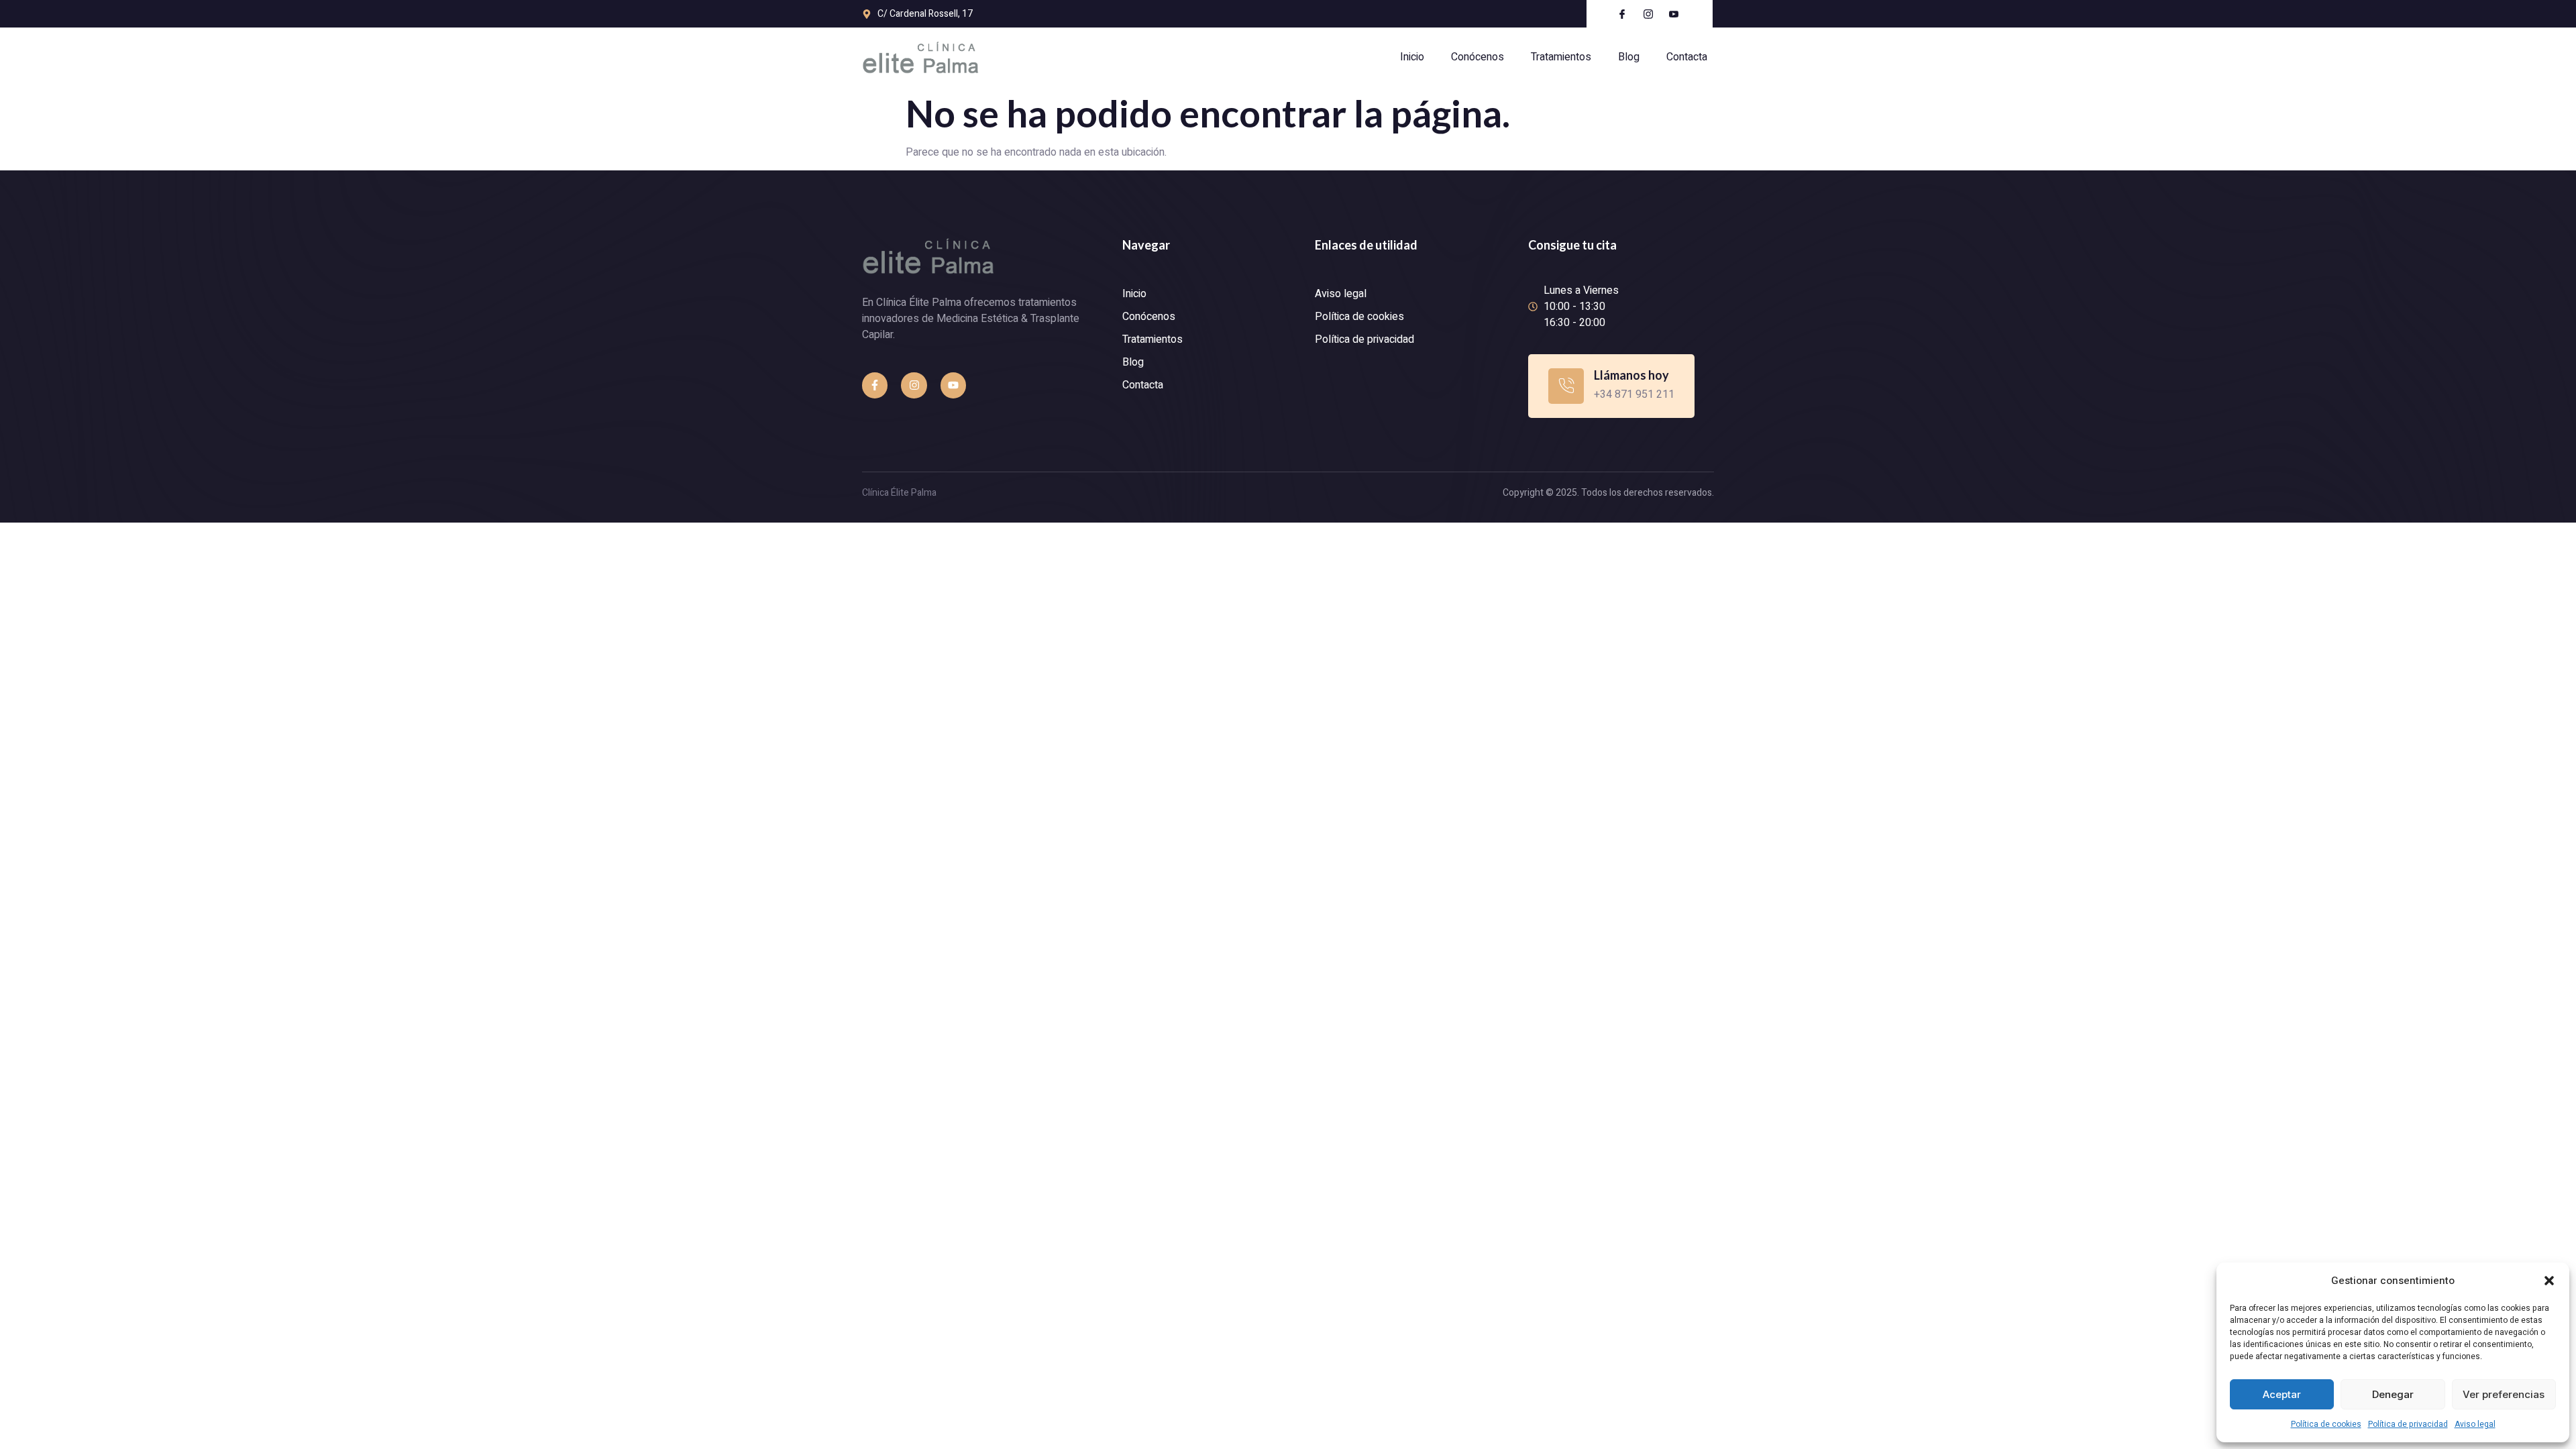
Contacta (1687, 57)
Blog (1629, 57)
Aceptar (2282, 1394)
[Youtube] (953, 385)
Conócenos (1478, 57)
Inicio (1412, 57)
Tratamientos (1561, 57)
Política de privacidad (2408, 1424)
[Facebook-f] (875, 385)
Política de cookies (2326, 1424)
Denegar (2393, 1394)
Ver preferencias (2504, 1394)
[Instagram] (914, 385)
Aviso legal (2475, 1424)
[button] (2549, 1281)
